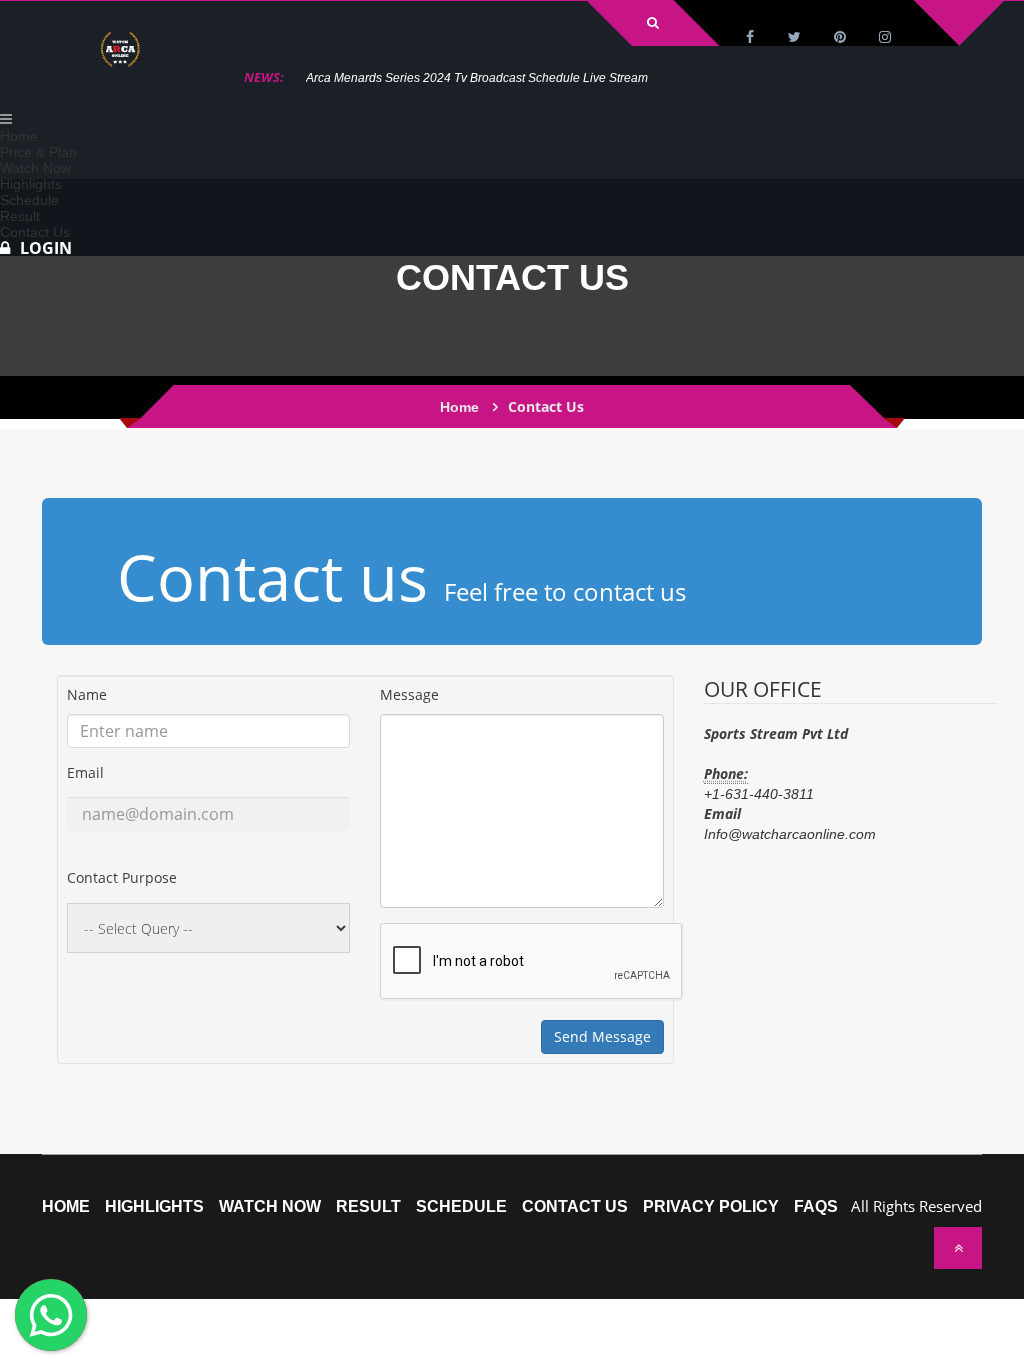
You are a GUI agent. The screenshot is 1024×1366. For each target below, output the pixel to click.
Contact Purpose (122, 877)
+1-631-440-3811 (759, 794)
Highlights (154, 1207)
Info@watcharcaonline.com (790, 834)
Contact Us (575, 1207)
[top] (958, 1248)
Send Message (602, 1036)
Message (409, 694)
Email (85, 772)
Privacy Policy (711, 1207)
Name (87, 694)
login (46, 248)
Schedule (461, 1207)
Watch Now (270, 1207)
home (66, 1207)
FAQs (816, 1207)
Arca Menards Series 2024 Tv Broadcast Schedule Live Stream (477, 78)
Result (368, 1207)
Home (459, 407)
